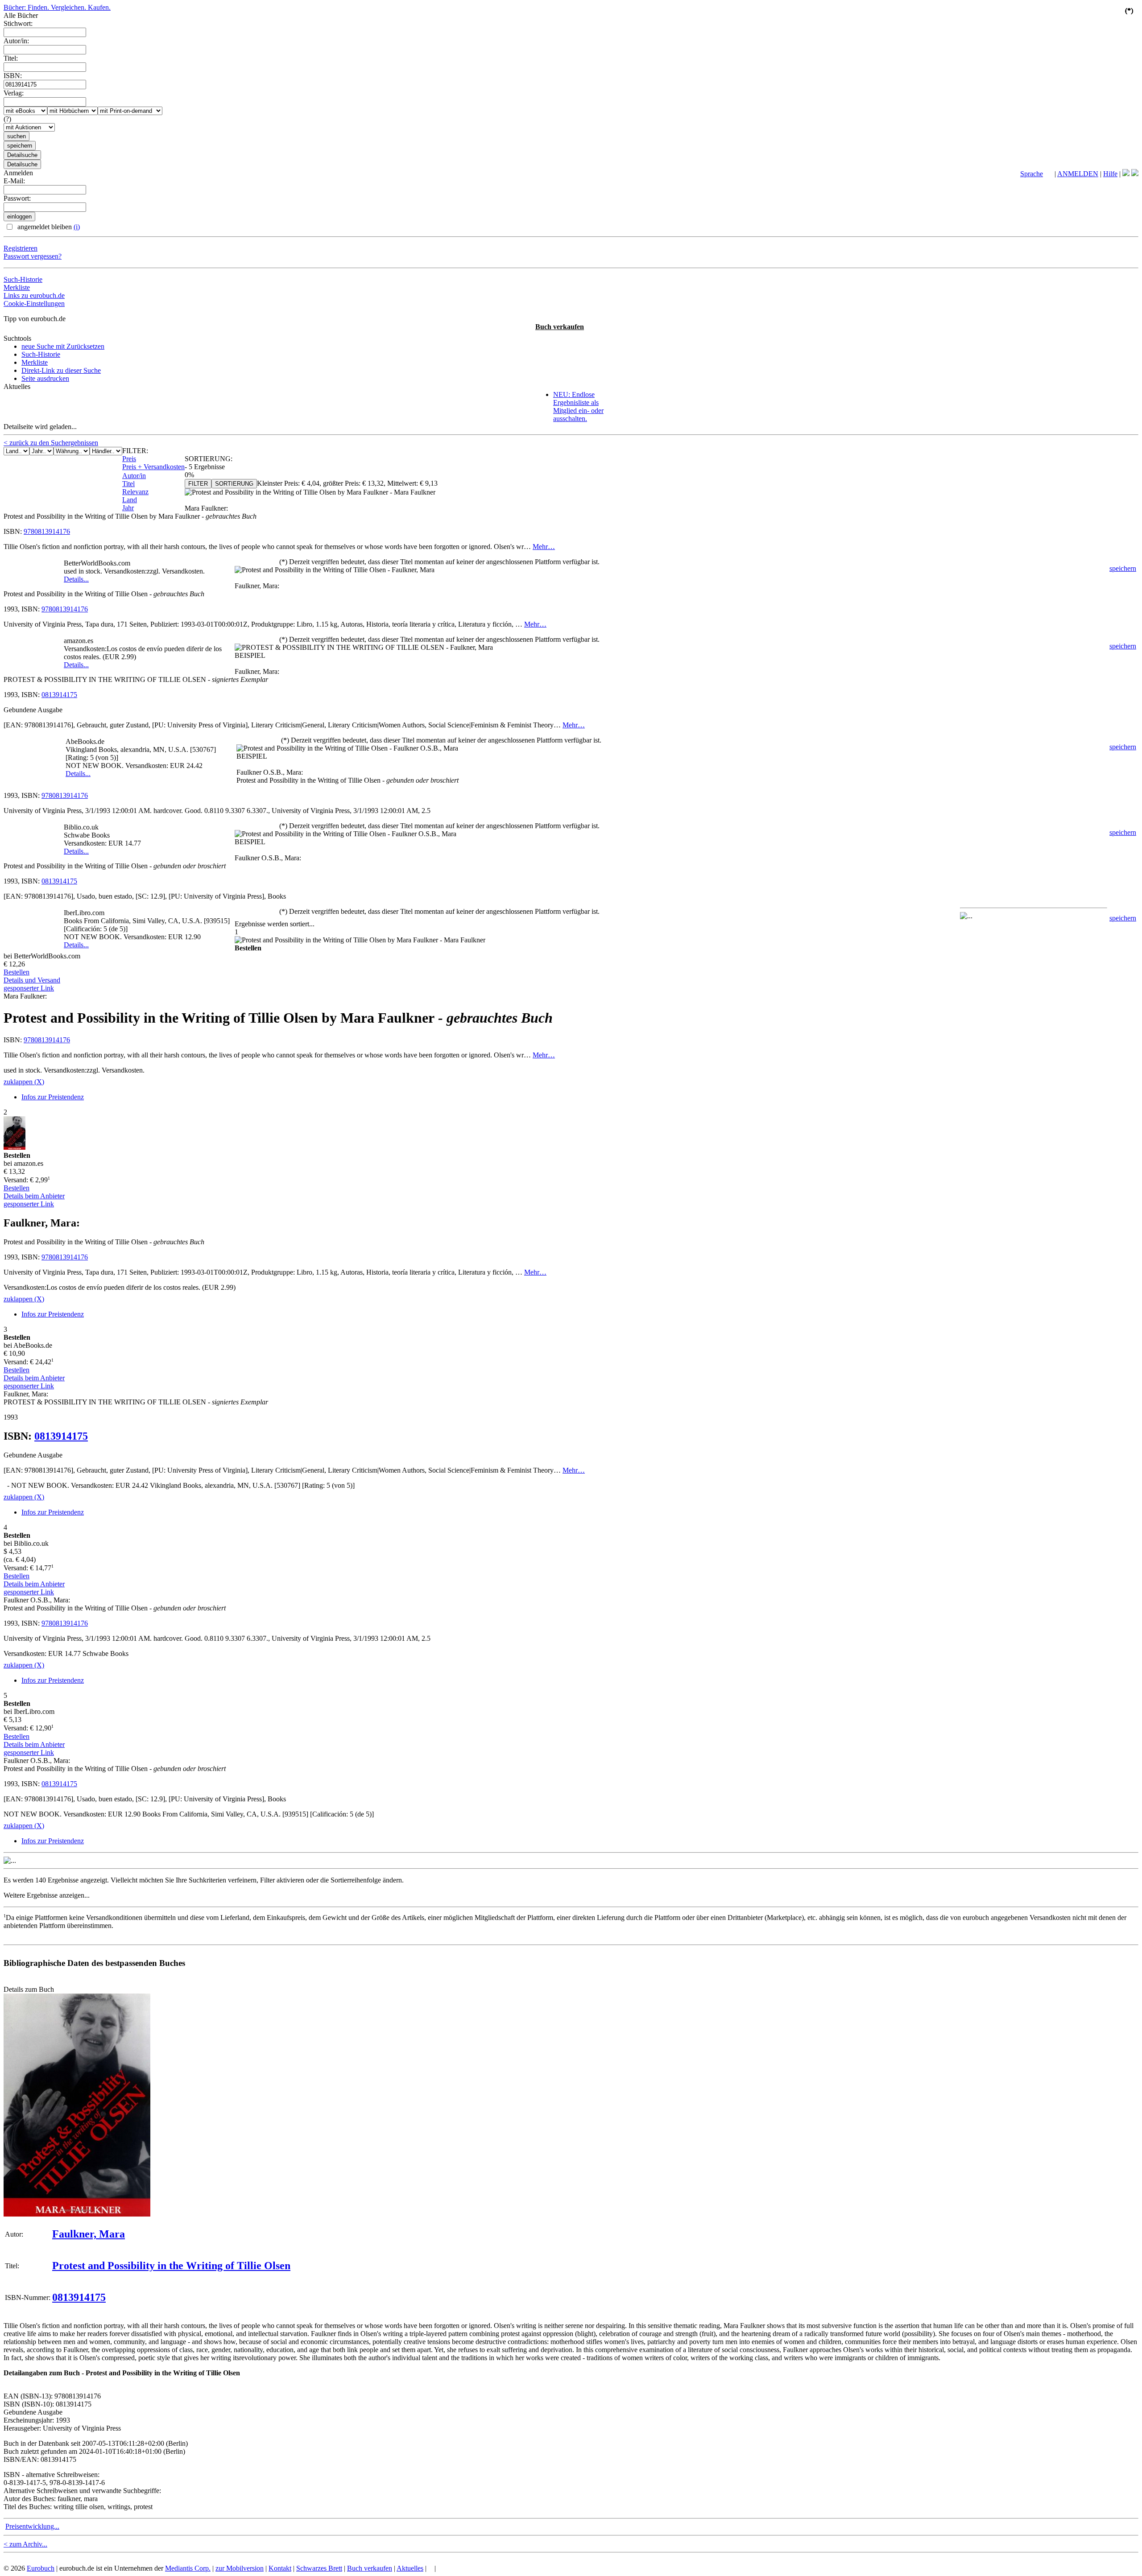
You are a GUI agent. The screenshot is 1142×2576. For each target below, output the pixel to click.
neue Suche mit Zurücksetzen (63, 346)
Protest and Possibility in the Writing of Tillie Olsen (171, 2266)
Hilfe (1110, 174)
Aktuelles (410, 2568)
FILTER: (135, 451)
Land (130, 500)
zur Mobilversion (240, 2568)
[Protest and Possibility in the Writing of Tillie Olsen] (77, 2214)
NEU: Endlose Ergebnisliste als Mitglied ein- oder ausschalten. (578, 407)
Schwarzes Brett (319, 2568)
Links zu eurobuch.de (34, 295)
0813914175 (59, 695)
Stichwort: (18, 23)
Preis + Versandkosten (153, 467)
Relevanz (135, 492)
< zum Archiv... (25, 2544)
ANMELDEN (1078, 174)
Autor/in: (16, 41)
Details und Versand (32, 980)
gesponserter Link (29, 988)
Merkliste (17, 287)
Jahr (128, 508)
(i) (77, 227)
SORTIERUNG (234, 484)
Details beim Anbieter (34, 1196)
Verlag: (14, 93)
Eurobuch (41, 2568)
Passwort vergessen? (33, 256)
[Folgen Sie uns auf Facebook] (1126, 174)
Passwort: (17, 198)
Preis (129, 459)
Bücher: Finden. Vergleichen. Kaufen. (57, 7)
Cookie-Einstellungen (34, 303)
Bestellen (17, 972)
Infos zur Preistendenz (53, 1097)
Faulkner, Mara (89, 2234)
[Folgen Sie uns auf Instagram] (1135, 174)
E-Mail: (14, 181)
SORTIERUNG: (209, 459)
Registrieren (21, 248)
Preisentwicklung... (32, 2526)
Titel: (11, 58)
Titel (128, 484)
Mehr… (544, 547)
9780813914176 (47, 531)
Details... (76, 579)
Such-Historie (23, 279)
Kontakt (280, 2568)
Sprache (1032, 174)
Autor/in (134, 476)
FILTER (198, 484)
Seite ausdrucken (45, 378)
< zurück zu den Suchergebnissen (51, 443)
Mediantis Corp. (188, 2568)
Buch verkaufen (560, 327)
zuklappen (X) (24, 1082)
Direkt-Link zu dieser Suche (61, 370)
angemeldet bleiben (48, 227)
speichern (1123, 568)
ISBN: (13, 76)
